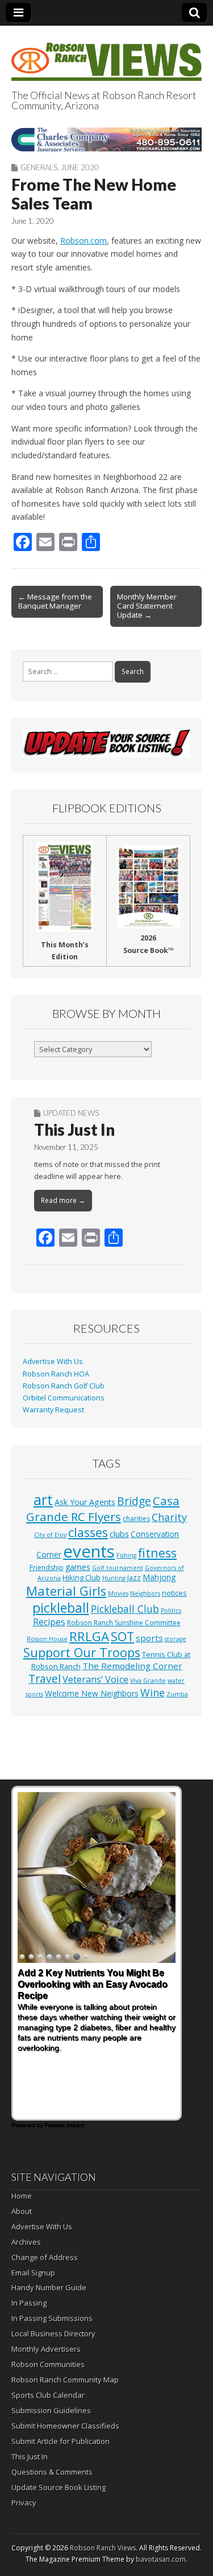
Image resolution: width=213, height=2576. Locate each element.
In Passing (29, 2303)
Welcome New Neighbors (92, 1693)
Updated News (71, 1113)
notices (174, 1593)
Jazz (134, 1577)
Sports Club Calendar (48, 2395)
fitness (157, 1553)
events (89, 1551)
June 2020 (80, 167)
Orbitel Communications (64, 1398)
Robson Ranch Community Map (65, 2380)
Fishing (126, 1555)
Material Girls (66, 1591)
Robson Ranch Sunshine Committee (124, 1623)
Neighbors (145, 1593)
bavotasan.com (161, 2559)
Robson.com (83, 241)
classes (88, 1532)
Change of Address (45, 2257)
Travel (45, 1679)
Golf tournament (118, 1568)
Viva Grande (148, 1681)
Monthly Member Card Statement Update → (147, 606)
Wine (153, 1692)
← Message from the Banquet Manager (55, 601)
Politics (171, 1610)
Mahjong (159, 1577)
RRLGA (89, 1636)
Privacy (24, 2503)
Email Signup (33, 2273)
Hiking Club (82, 1577)
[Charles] (106, 139)
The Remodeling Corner (132, 1666)
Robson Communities (48, 2364)
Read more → (63, 1200)
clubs (119, 1534)
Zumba (177, 1694)
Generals (39, 167)
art (43, 1499)
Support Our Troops (82, 1652)
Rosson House (47, 1639)
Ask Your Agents (85, 1502)
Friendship (47, 1568)
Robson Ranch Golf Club (64, 1386)
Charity (169, 1517)
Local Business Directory (53, 2333)
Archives (26, 2242)
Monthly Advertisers (46, 2349)
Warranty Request (53, 1410)
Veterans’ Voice (95, 1679)
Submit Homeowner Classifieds (65, 2426)
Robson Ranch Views (103, 2548)
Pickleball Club (125, 1609)
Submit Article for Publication (60, 2441)
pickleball (61, 1608)
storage (176, 1639)
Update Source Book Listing (59, 2487)
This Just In (74, 1129)
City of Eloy (50, 1535)
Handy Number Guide (49, 2287)
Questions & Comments (52, 2472)
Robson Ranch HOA (56, 1374)
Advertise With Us (53, 1361)
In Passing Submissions (52, 2318)
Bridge (134, 1501)
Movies (118, 1593)
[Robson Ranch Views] (106, 55)
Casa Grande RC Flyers (103, 1509)
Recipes (49, 1622)
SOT (122, 1636)
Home (22, 2196)
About (22, 2211)
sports (149, 1638)
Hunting (114, 1578)
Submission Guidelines (51, 2410)
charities (136, 1519)
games (78, 1567)
